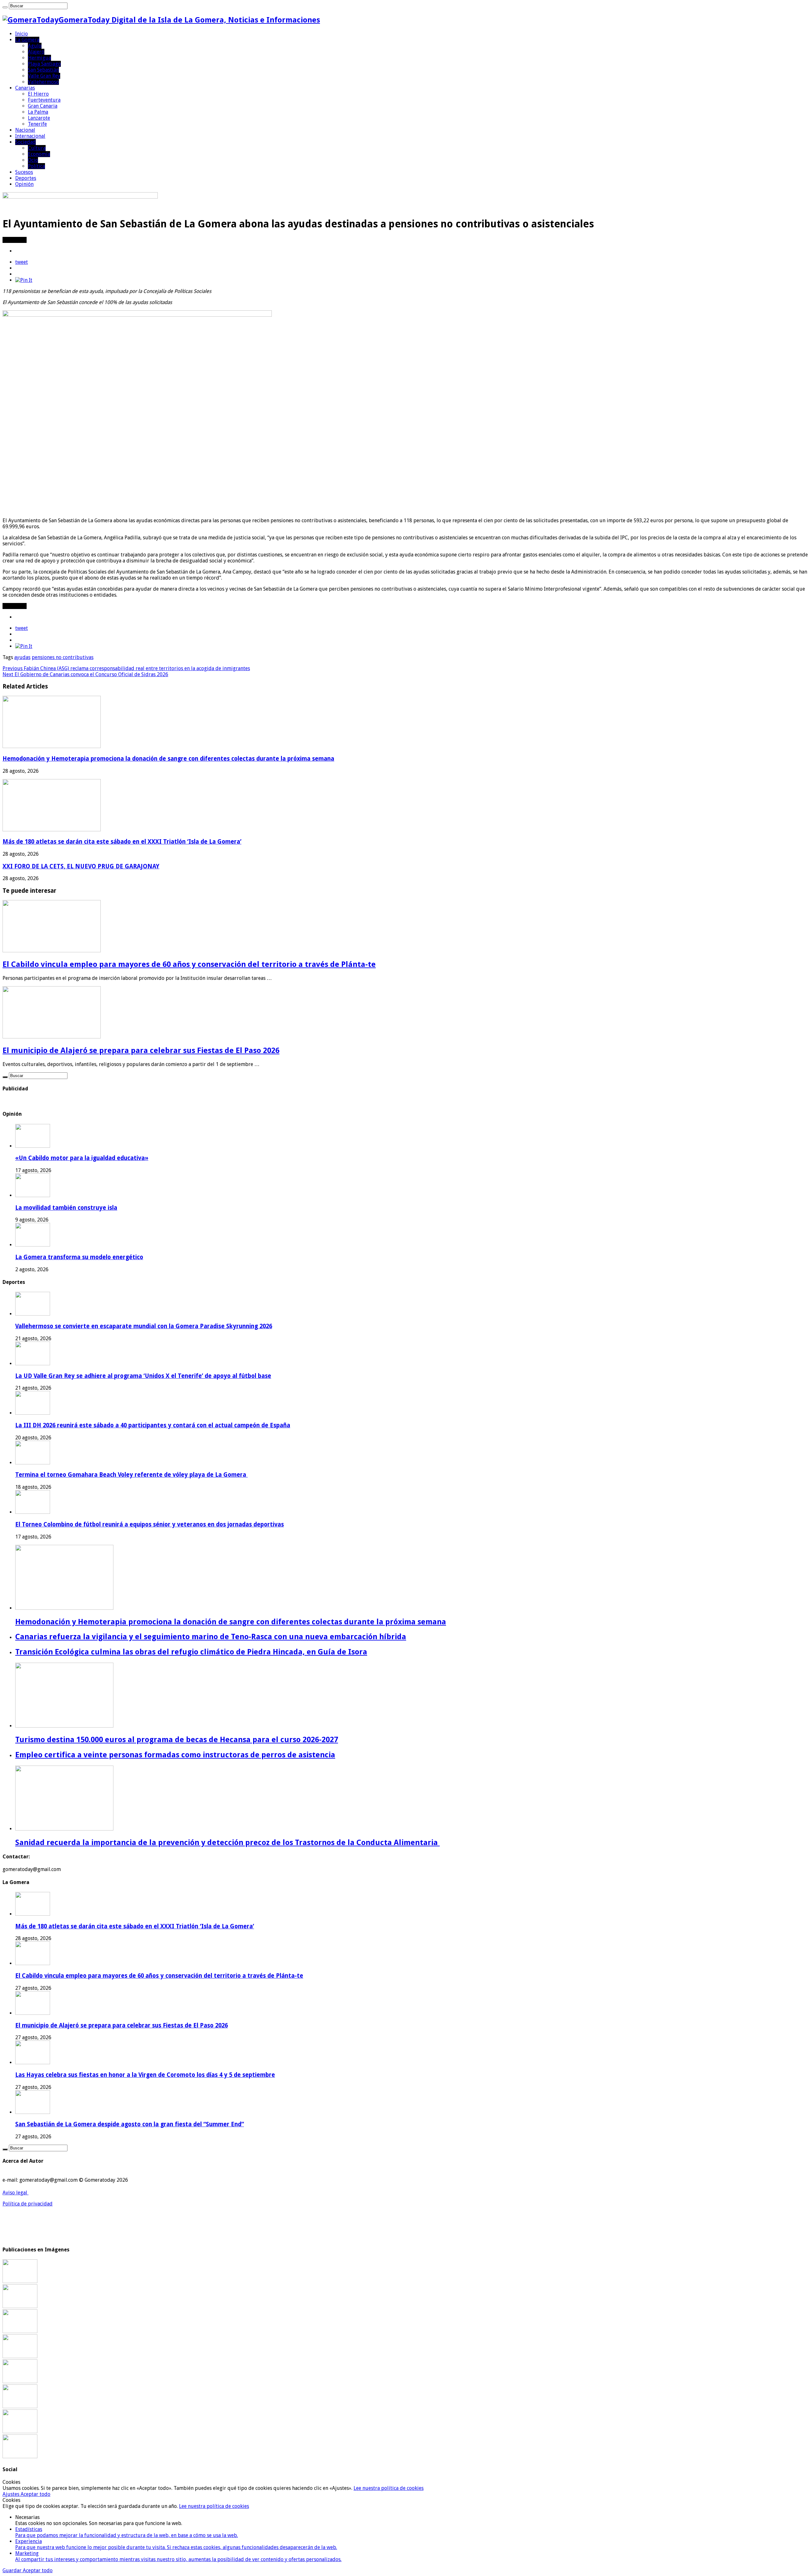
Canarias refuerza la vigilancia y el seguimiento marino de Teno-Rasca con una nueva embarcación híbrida (211, 1637)
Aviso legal (16, 2193)
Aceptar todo (35, 2494)
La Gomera (27, 40)
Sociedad (26, 142)
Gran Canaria (43, 106)
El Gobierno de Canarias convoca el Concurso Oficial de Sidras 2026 (85, 674)
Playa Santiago (44, 64)
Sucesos (24, 172)
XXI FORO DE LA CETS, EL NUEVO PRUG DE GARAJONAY (81, 866)
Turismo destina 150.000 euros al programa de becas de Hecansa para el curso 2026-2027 (177, 1740)
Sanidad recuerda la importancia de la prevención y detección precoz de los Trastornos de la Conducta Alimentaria (227, 1843)
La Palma (38, 112)
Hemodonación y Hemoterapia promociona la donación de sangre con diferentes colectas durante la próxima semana (168, 759)
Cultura (37, 148)
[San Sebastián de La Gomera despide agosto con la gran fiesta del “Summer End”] (20, 2406)
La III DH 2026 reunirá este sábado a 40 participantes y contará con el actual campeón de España (153, 1425)
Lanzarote (39, 118)
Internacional (30, 136)
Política (36, 166)
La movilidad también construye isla (66, 1208)
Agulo (35, 46)
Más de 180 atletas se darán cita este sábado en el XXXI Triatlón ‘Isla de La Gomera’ (122, 842)
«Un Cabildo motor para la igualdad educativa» (82, 1158)
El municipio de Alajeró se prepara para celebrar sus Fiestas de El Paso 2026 (141, 1050)
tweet (22, 262)
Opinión (24, 184)
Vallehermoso (43, 82)
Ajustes (12, 2494)
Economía (39, 154)
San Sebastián (43, 70)
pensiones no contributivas (63, 657)
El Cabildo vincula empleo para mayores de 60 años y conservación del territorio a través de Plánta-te (189, 964)
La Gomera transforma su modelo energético (79, 1257)
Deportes (26, 178)
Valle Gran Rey (44, 76)
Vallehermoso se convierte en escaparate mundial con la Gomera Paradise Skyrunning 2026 (144, 1326)
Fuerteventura (44, 100)
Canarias (25, 88)
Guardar (13, 2570)
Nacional (25, 130)
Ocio (33, 160)
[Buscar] (5, 7)
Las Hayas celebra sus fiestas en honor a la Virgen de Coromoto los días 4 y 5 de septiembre (145, 2075)
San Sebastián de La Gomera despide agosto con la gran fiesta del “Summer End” (130, 2124)
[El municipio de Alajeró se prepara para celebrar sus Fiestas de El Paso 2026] (20, 2356)
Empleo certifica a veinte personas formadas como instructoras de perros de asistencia (175, 1755)
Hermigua (39, 58)
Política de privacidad (28, 2204)
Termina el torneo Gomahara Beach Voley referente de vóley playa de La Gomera (131, 1475)
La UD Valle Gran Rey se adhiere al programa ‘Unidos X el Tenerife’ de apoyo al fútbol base (143, 1376)
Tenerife (37, 124)
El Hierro (38, 94)
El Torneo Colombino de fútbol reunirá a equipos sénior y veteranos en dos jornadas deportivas (150, 1524)
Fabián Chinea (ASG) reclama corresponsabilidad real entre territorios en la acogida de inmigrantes (126, 668)
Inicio (22, 34)
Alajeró (36, 52)
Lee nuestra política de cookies (389, 2488)
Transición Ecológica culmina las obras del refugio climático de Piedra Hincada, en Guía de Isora (191, 1652)
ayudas (22, 657)
